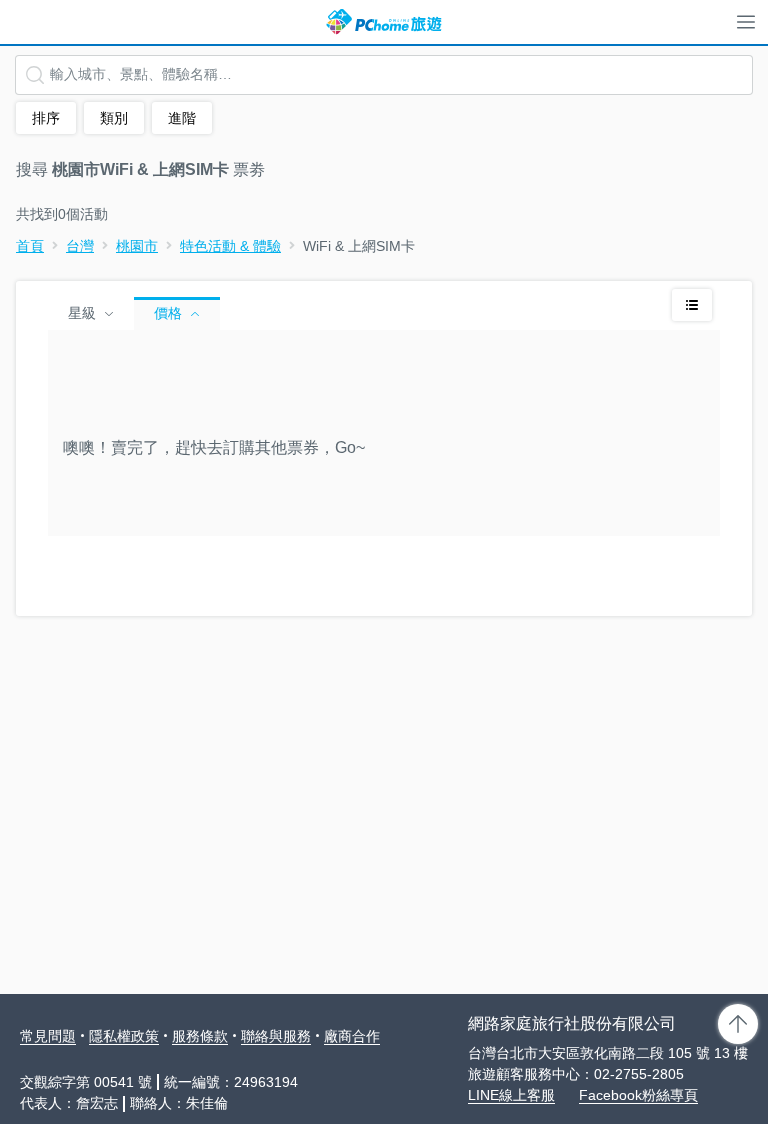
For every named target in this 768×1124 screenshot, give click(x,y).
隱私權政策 (124, 1036)
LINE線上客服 (511, 1095)
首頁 (30, 246)
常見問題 (48, 1036)
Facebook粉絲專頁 (638, 1095)
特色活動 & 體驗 (230, 246)
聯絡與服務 (276, 1036)
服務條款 (200, 1036)
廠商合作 (352, 1036)
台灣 (80, 246)
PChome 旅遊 (384, 22)
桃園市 (137, 246)
